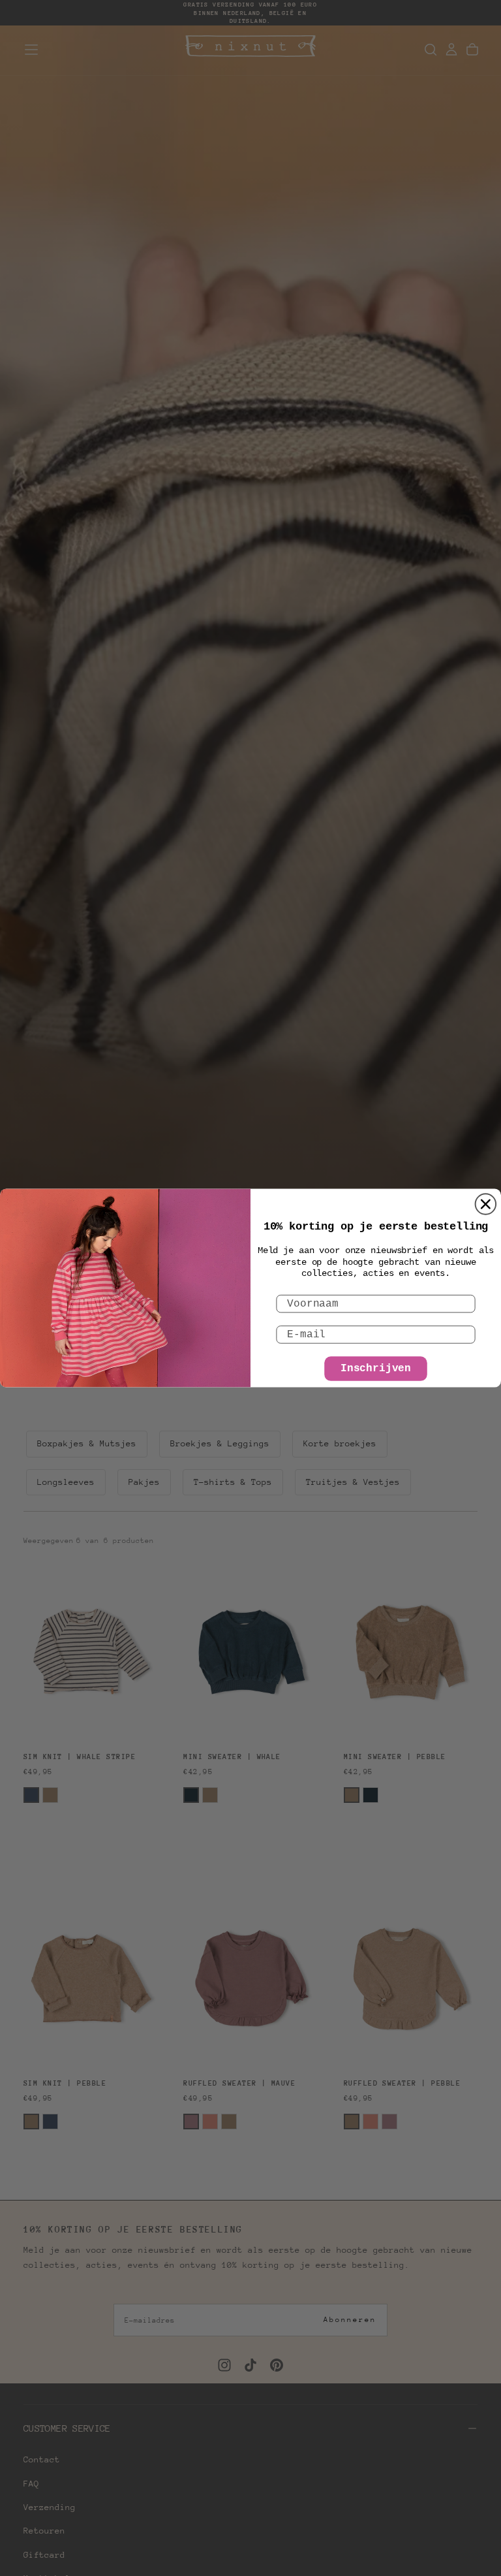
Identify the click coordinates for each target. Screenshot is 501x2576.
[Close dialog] (486, 1204)
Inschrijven (376, 1369)
